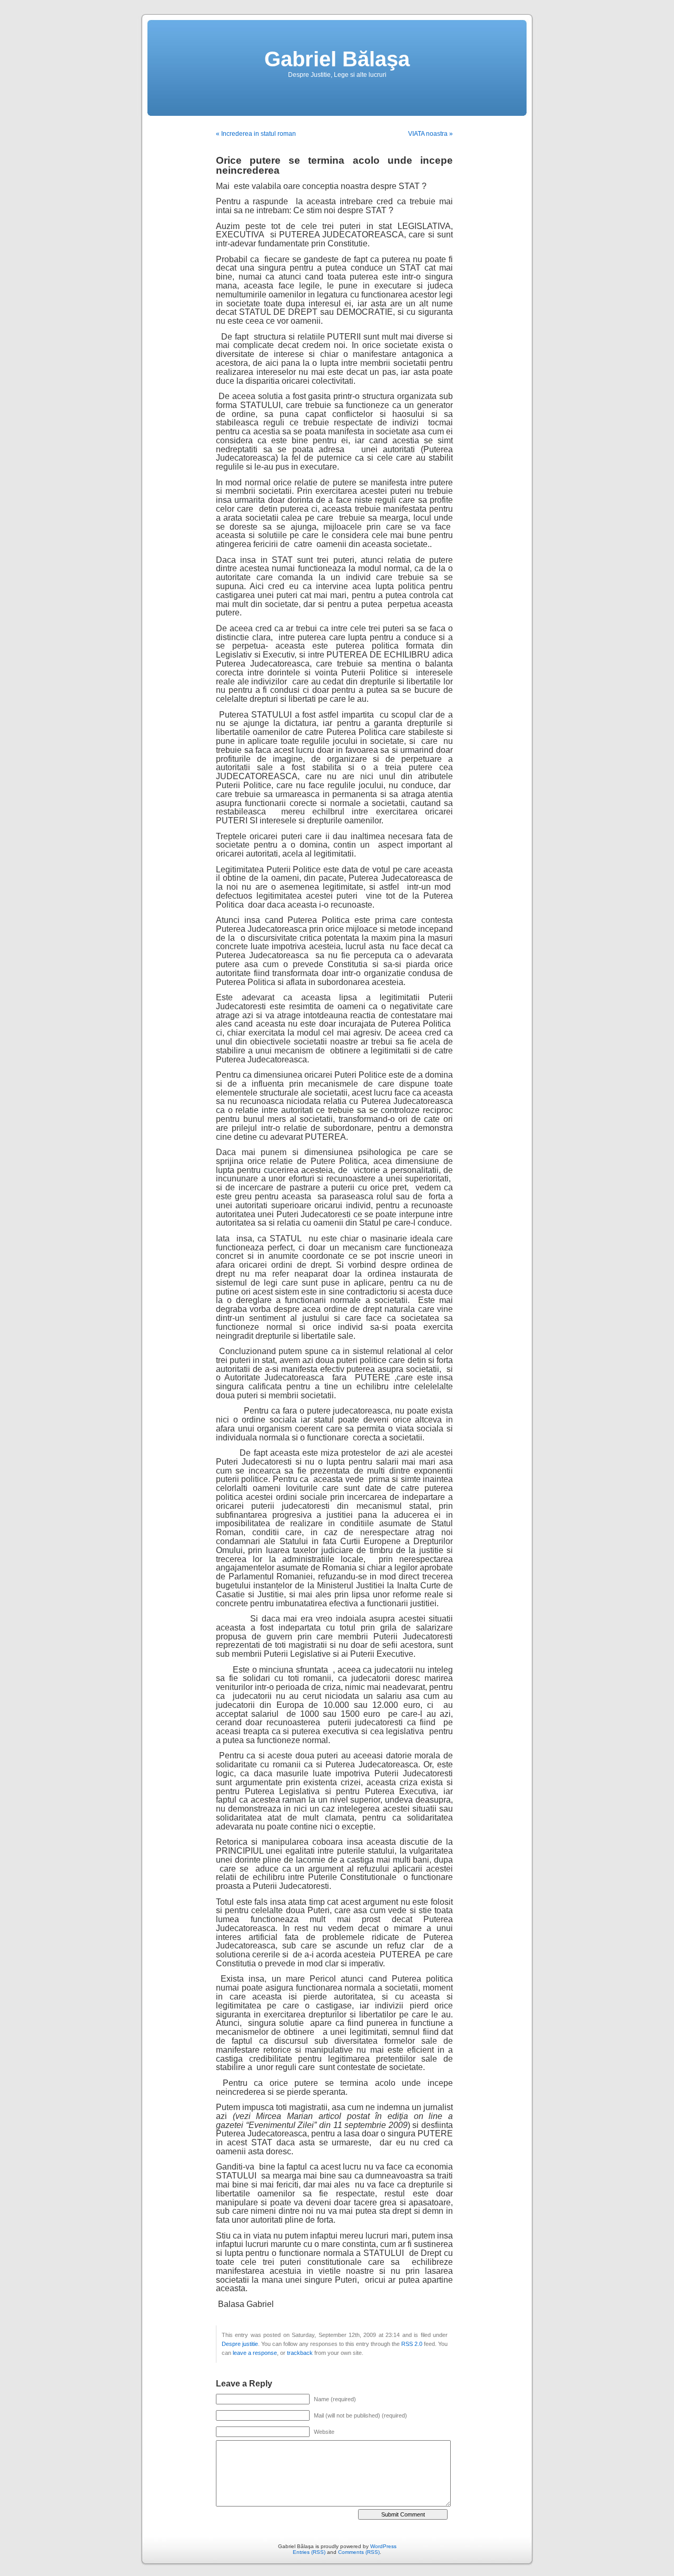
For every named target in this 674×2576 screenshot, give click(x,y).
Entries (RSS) (309, 2552)
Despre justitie (240, 2344)
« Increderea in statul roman (256, 134)
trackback (300, 2353)
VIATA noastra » (430, 134)
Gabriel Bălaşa (337, 59)
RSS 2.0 (412, 2344)
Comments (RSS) (359, 2552)
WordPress (383, 2546)
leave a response (255, 2353)
